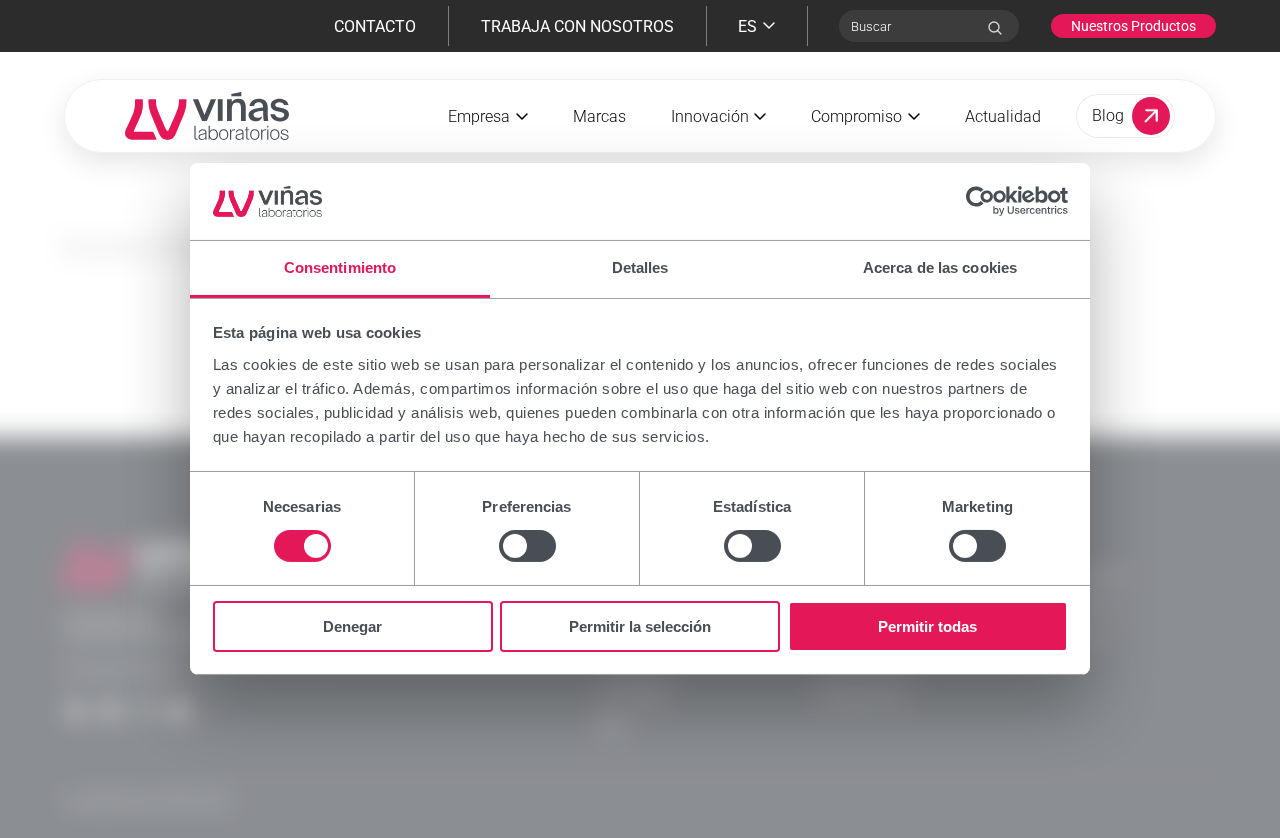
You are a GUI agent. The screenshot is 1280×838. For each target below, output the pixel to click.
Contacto (375, 26)
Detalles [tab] (640, 267)
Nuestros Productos (1133, 26)
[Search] (995, 28)
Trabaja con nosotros (577, 26)
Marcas (599, 116)
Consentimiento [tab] (340, 267)
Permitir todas (927, 626)
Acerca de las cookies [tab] (940, 267)
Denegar (352, 626)
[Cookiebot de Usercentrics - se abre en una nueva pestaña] (980, 201)
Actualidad (1003, 116)
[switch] (527, 546)
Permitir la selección (640, 626)
